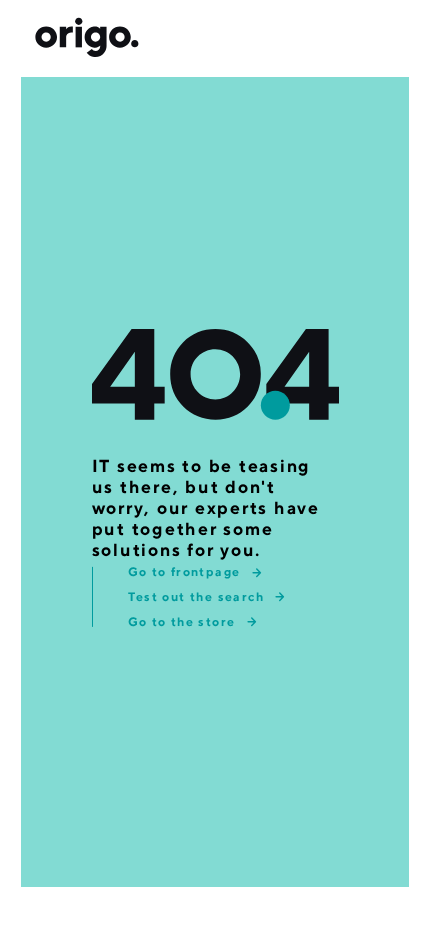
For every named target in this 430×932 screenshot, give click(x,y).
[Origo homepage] (87, 38)
